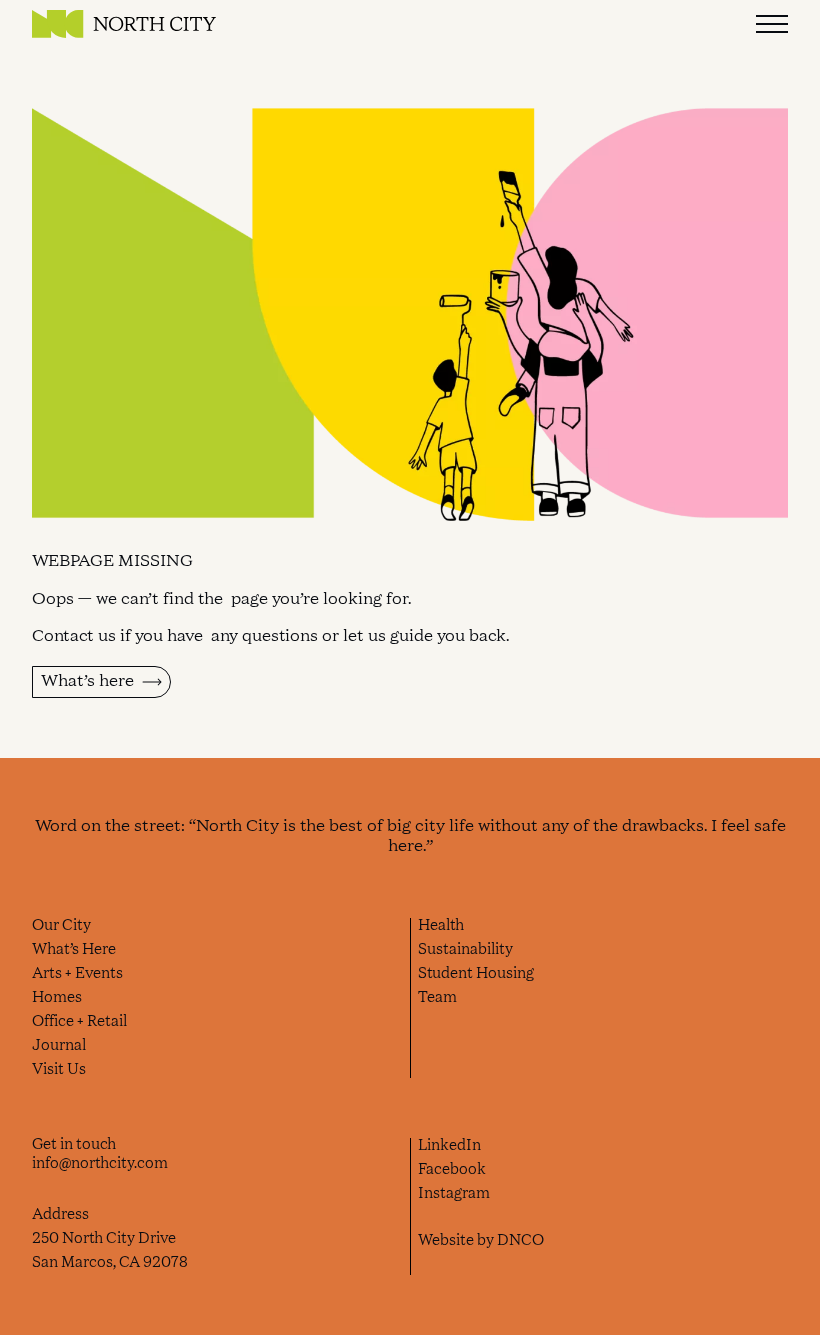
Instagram (454, 1194)
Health (441, 926)
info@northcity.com (100, 1164)
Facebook (452, 1170)
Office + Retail (79, 1022)
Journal (59, 1046)
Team (437, 998)
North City (124, 24)
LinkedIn (449, 1146)
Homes (57, 998)
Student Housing (476, 974)
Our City (61, 926)
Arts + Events (77, 974)
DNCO (520, 1241)
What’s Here (74, 950)
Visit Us (59, 1070)
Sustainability (465, 950)
